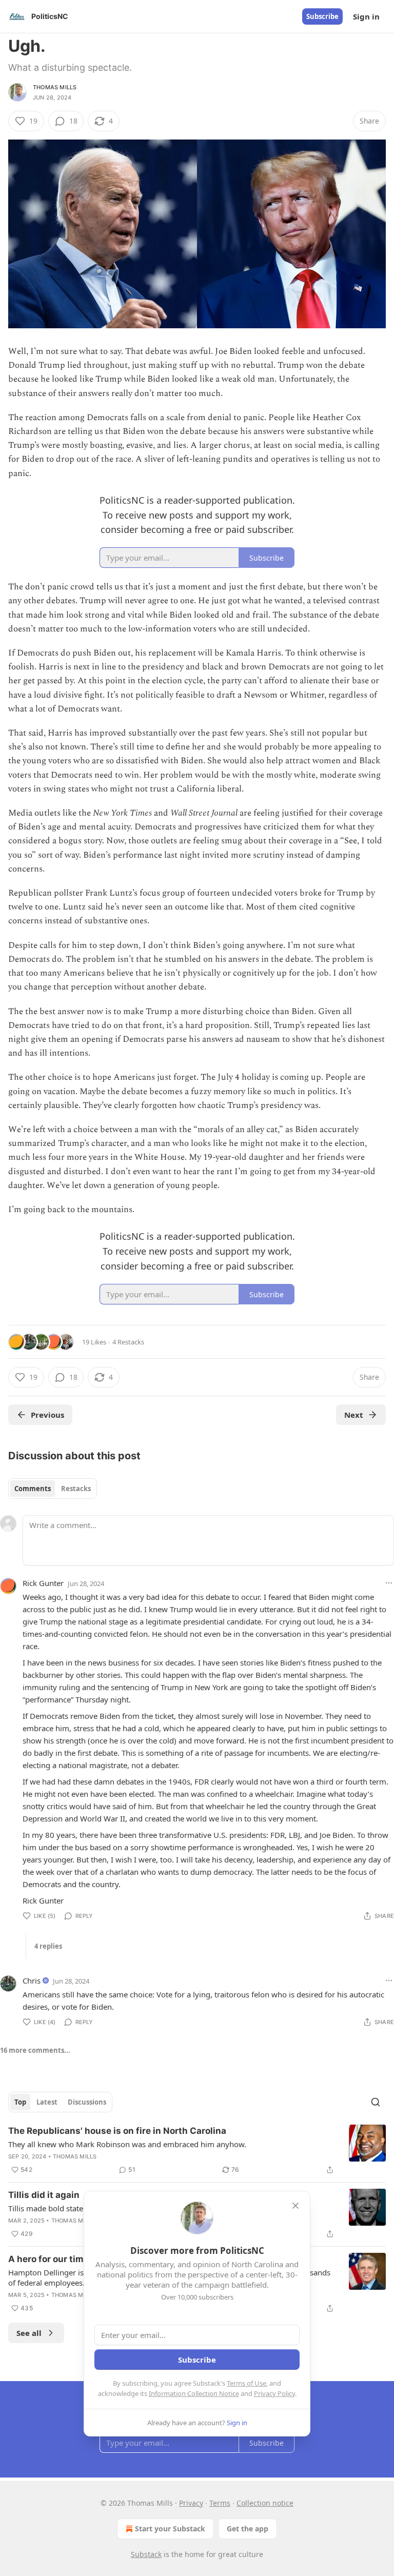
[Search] (376, 2102)
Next (354, 1415)
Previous (47, 1415)
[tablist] (53, 1489)
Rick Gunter (43, 1583)
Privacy (191, 2503)
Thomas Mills (55, 87)
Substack (146, 2554)
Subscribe (322, 16)
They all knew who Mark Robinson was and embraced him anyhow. (127, 2144)
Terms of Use (247, 2383)
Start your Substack (170, 2529)
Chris (32, 1980)
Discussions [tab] (87, 2102)
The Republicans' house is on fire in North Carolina (117, 2131)
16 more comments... (35, 2050)
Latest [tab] (47, 2102)
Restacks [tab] (76, 1489)
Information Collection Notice (194, 2393)
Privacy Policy (274, 2393)
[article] (197, 2150)
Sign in (366, 16)
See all (29, 2333)
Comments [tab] (33, 1489)
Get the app (248, 2529)
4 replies (48, 1946)
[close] (295, 2206)
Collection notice (265, 2503)
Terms (220, 2503)
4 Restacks (128, 1342)
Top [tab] (20, 2102)
